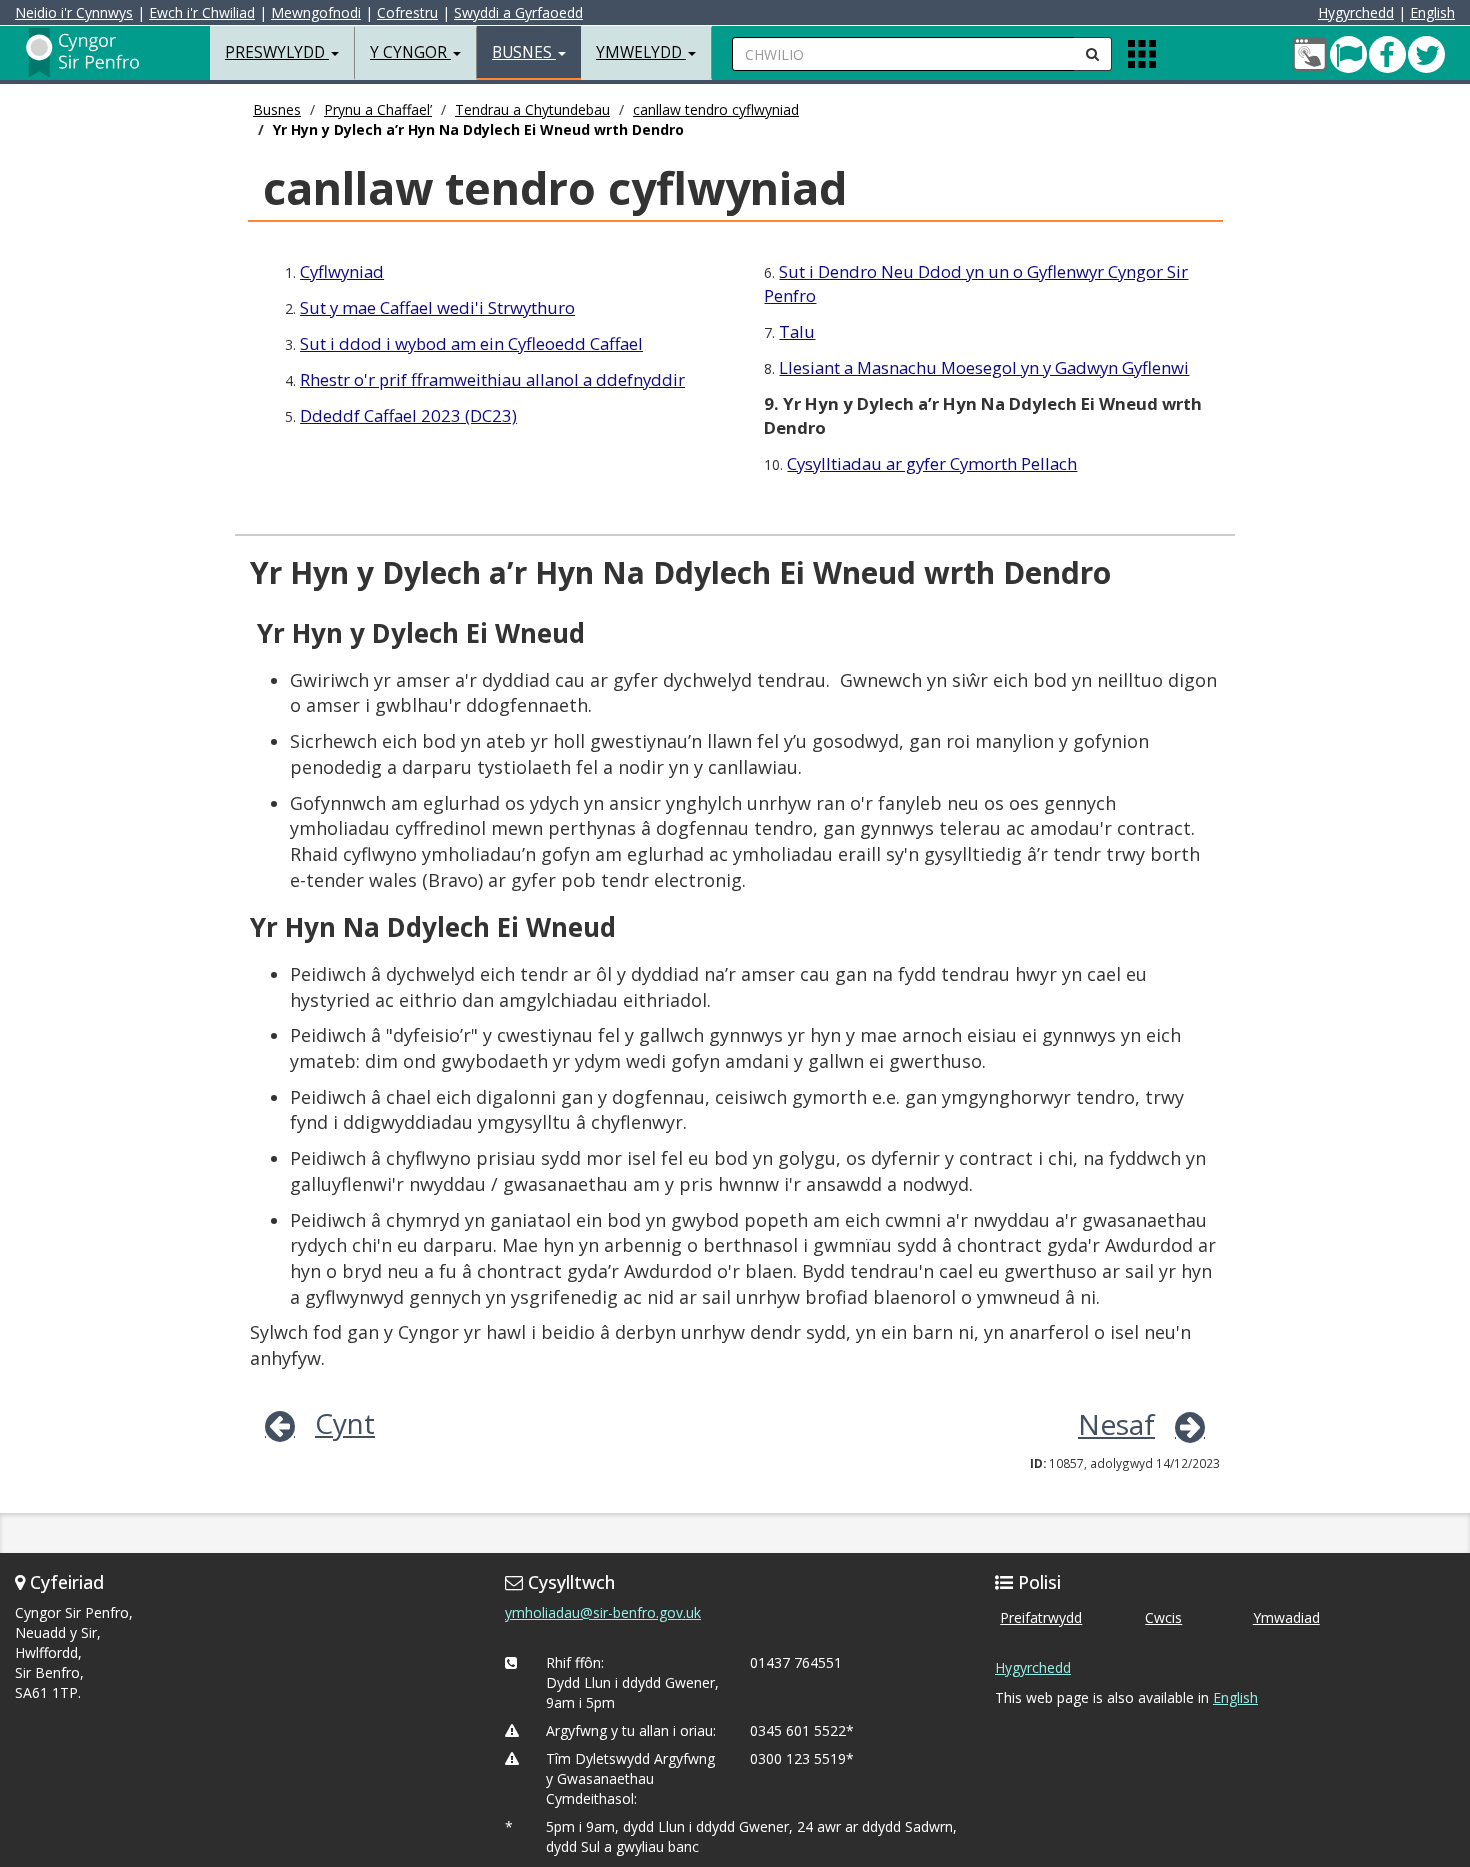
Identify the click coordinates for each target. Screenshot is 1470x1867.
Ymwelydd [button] (641, 52)
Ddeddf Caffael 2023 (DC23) (408, 415)
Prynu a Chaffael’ (378, 109)
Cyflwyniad (342, 271)
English (1432, 12)
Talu (797, 331)
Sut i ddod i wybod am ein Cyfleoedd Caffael (471, 343)
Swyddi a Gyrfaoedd (518, 12)
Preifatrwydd (1041, 1617)
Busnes (277, 109)
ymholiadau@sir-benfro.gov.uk (603, 1612)
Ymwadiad (1286, 1617)
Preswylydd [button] (277, 52)
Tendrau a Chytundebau (532, 109)
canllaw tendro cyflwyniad (716, 109)
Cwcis (1163, 1617)
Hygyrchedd (1356, 12)
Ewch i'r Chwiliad (202, 12)
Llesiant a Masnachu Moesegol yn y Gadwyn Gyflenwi (984, 367)
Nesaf (1116, 1424)
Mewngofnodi (316, 12)
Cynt (345, 1423)
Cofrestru (407, 12)
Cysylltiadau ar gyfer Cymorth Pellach (932, 463)
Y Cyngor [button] (410, 52)
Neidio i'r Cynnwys (74, 12)
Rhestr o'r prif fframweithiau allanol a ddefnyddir (492, 379)
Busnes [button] (524, 52)
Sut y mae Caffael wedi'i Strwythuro (437, 307)
